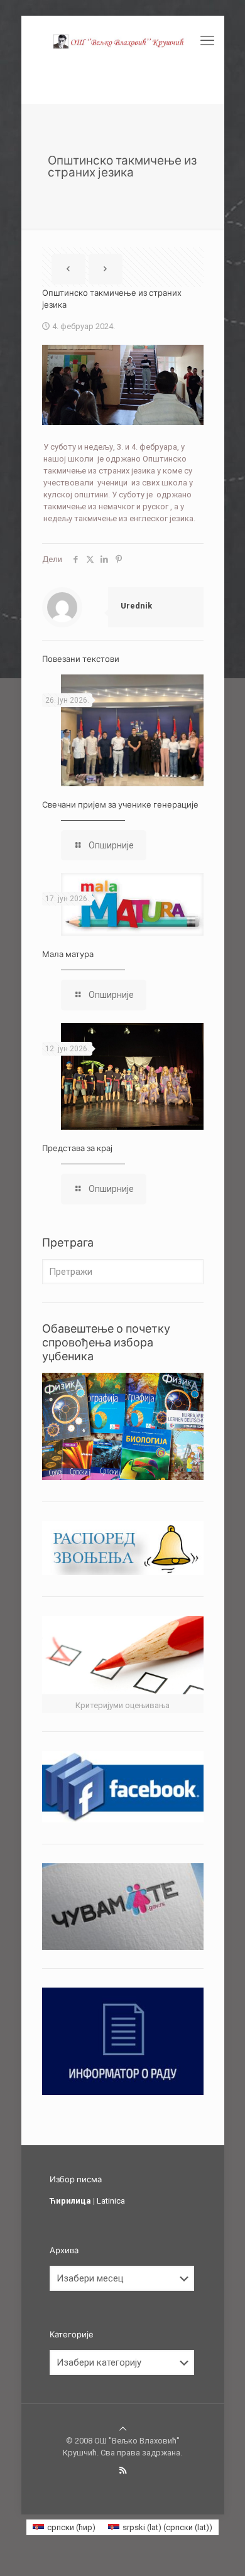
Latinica (111, 2201)
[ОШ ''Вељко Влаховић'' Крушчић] (123, 41)
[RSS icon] (123, 2470)
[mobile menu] (207, 41)
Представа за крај (77, 1148)
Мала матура (68, 954)
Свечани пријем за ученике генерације (120, 804)
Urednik (136, 606)
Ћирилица (70, 2201)
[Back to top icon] (123, 2429)
